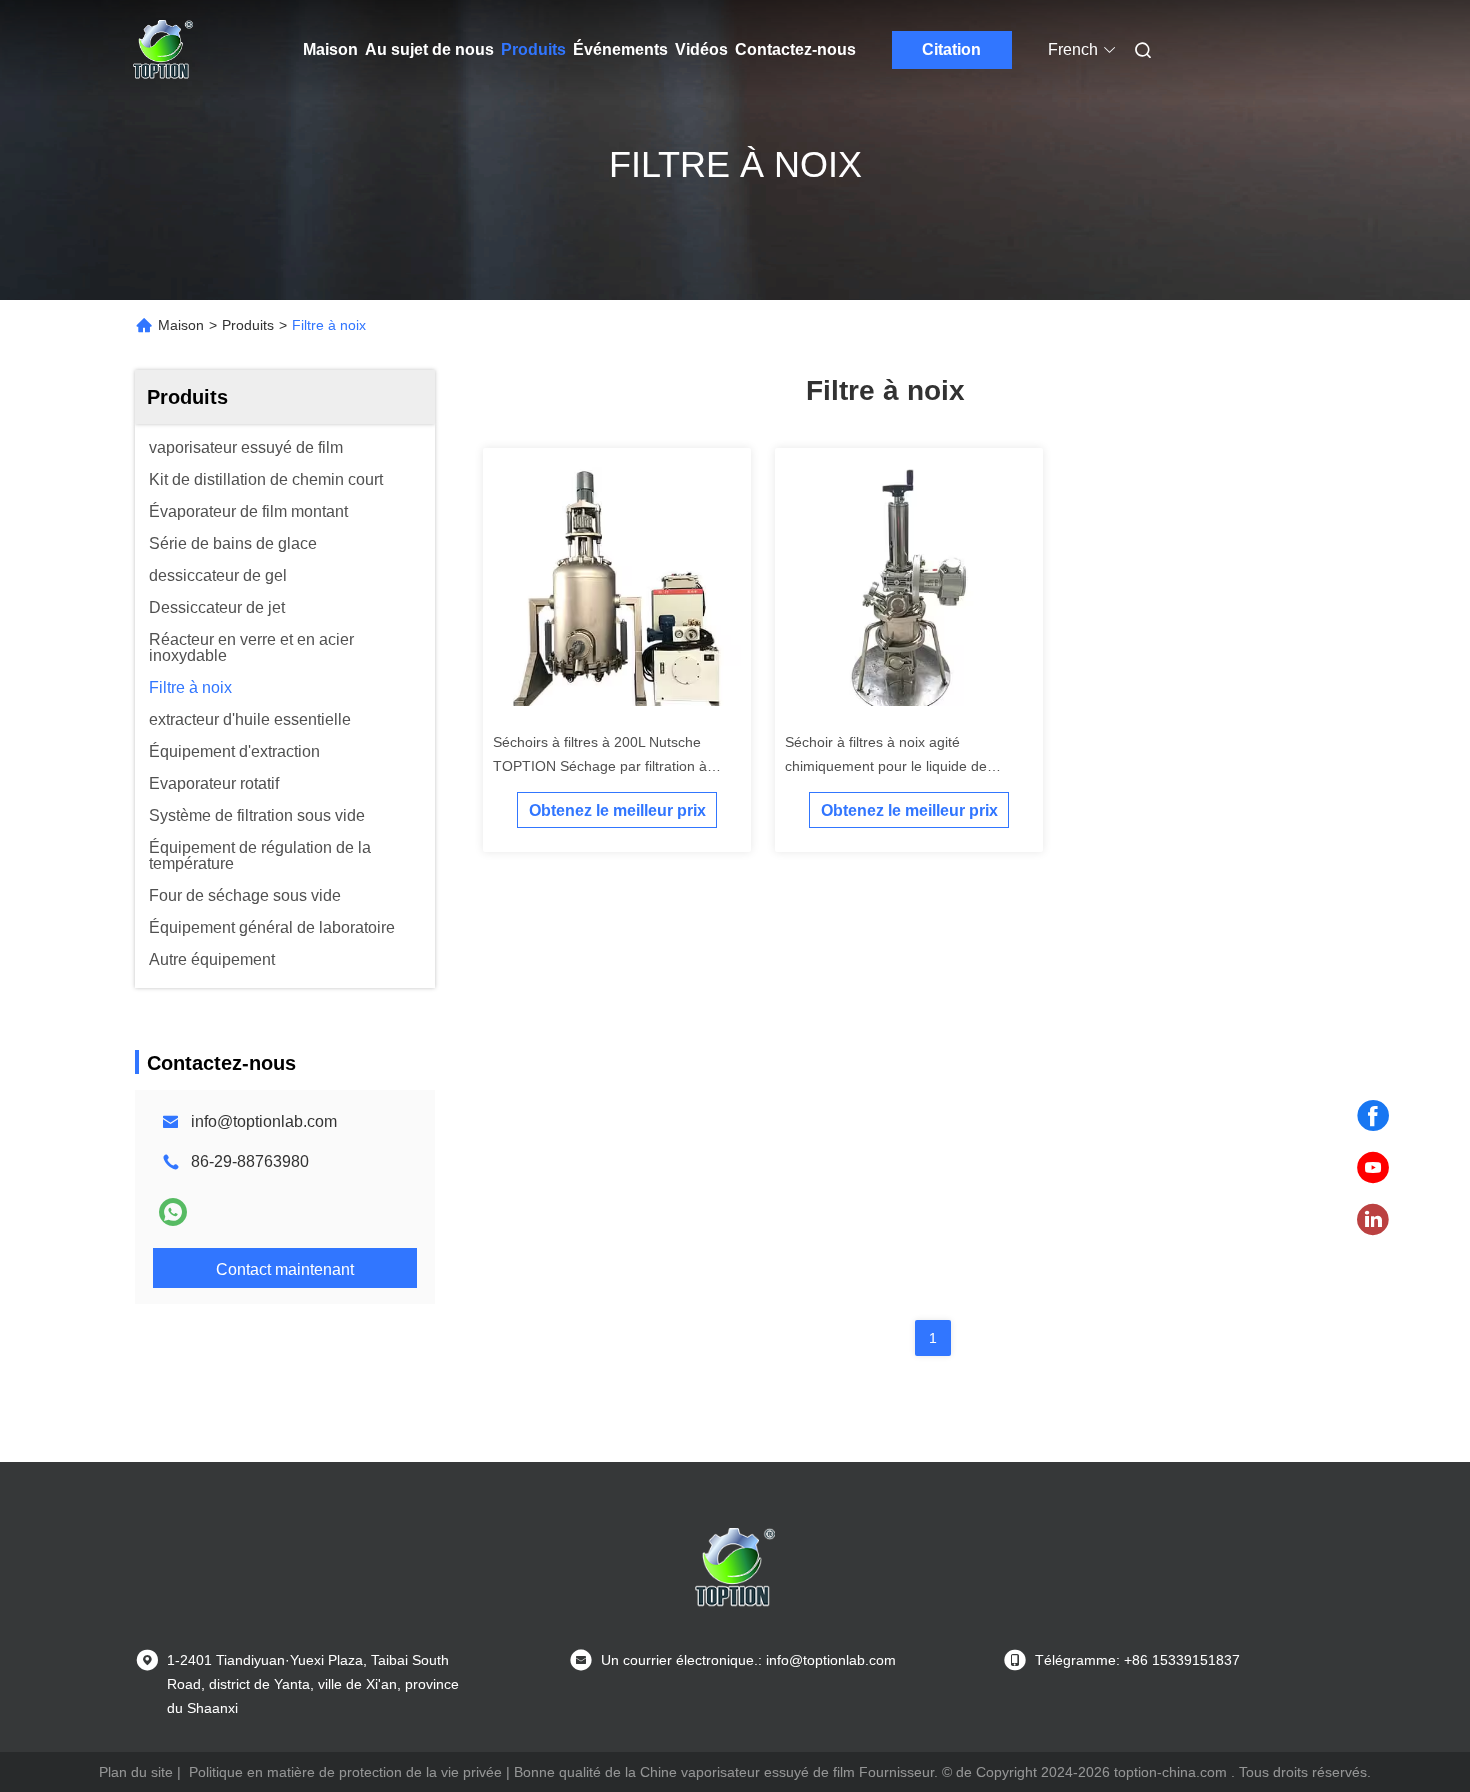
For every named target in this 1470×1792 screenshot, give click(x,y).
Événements (620, 49)
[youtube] (1373, 1168)
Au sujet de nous (429, 49)
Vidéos (701, 49)
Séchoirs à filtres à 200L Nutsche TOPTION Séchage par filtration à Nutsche (600, 766)
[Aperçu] (163, 50)
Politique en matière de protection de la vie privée (345, 1772)
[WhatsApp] (173, 1212)
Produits (533, 49)
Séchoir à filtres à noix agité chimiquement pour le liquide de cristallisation (886, 766)
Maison (330, 49)
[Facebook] (1373, 1116)
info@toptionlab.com (264, 1121)
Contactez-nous (795, 49)
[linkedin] (1373, 1220)
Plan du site (136, 1772)
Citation (951, 49)
